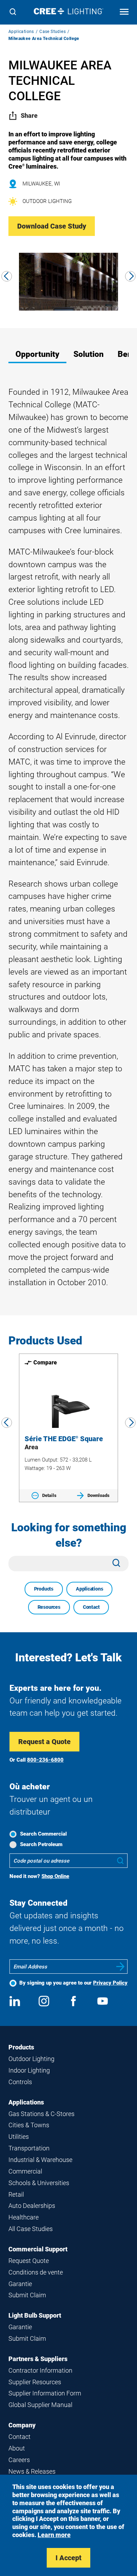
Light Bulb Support (35, 2315)
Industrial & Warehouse (40, 2160)
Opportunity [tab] (37, 354)
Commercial (25, 2171)
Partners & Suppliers (38, 2359)
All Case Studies (31, 2229)
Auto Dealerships (32, 2206)
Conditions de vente (36, 2272)
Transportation (29, 2148)
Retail (16, 2194)
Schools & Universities (39, 2183)
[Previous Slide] (7, 276)
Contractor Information (40, 2370)
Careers (19, 2460)
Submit (120, 1967)
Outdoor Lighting (31, 2059)
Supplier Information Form (45, 2393)
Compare (45, 1362)
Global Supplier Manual (40, 2405)
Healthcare (24, 2217)
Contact (91, 1607)
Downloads (99, 1495)
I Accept (68, 2558)
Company (22, 2425)
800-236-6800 (45, 1760)
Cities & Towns (29, 2125)
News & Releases (32, 2471)
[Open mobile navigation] (124, 12)
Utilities (19, 2137)
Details (49, 1495)
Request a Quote (44, 1742)
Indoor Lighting (29, 2070)
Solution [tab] (89, 354)
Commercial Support (38, 2249)
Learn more (54, 2535)
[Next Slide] (130, 276)
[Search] (13, 12)
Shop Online (55, 1876)
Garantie (20, 2284)
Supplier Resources (35, 2382)
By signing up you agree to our (73, 1983)
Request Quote (29, 2261)
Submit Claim (27, 2295)
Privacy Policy (110, 1983)
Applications (21, 32)
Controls (20, 2082)
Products (44, 1589)
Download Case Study (52, 226)
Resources (49, 1607)
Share (29, 116)
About (17, 2448)
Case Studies (53, 32)
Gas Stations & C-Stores (41, 2114)
